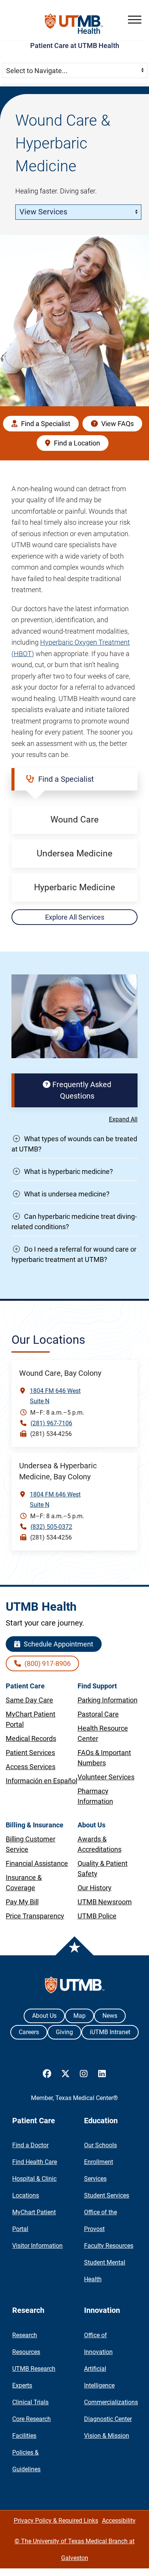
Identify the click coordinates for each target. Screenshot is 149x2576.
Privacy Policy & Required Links (56, 2521)
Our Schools (100, 2145)
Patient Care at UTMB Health (75, 46)
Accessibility (119, 2521)
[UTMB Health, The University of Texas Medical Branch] (75, 1987)
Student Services (107, 2195)
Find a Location (76, 443)
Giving (64, 2032)
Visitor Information (37, 2246)
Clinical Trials (30, 2402)
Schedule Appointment (58, 1644)
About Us (44, 2016)
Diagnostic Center (108, 2419)
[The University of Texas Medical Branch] (75, 24)
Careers (29, 2032)
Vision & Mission (107, 2436)
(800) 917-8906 (47, 1663)
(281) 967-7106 (51, 1423)
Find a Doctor (30, 2145)
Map (79, 2016)
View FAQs (117, 424)
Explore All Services (75, 917)
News (110, 2016)
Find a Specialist (45, 424)
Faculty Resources (109, 2246)
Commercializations (111, 2402)
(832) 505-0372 (51, 1527)
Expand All (123, 1119)
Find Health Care (35, 2162)
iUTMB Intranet (110, 2032)
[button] (135, 20)
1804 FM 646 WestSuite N (55, 1396)
